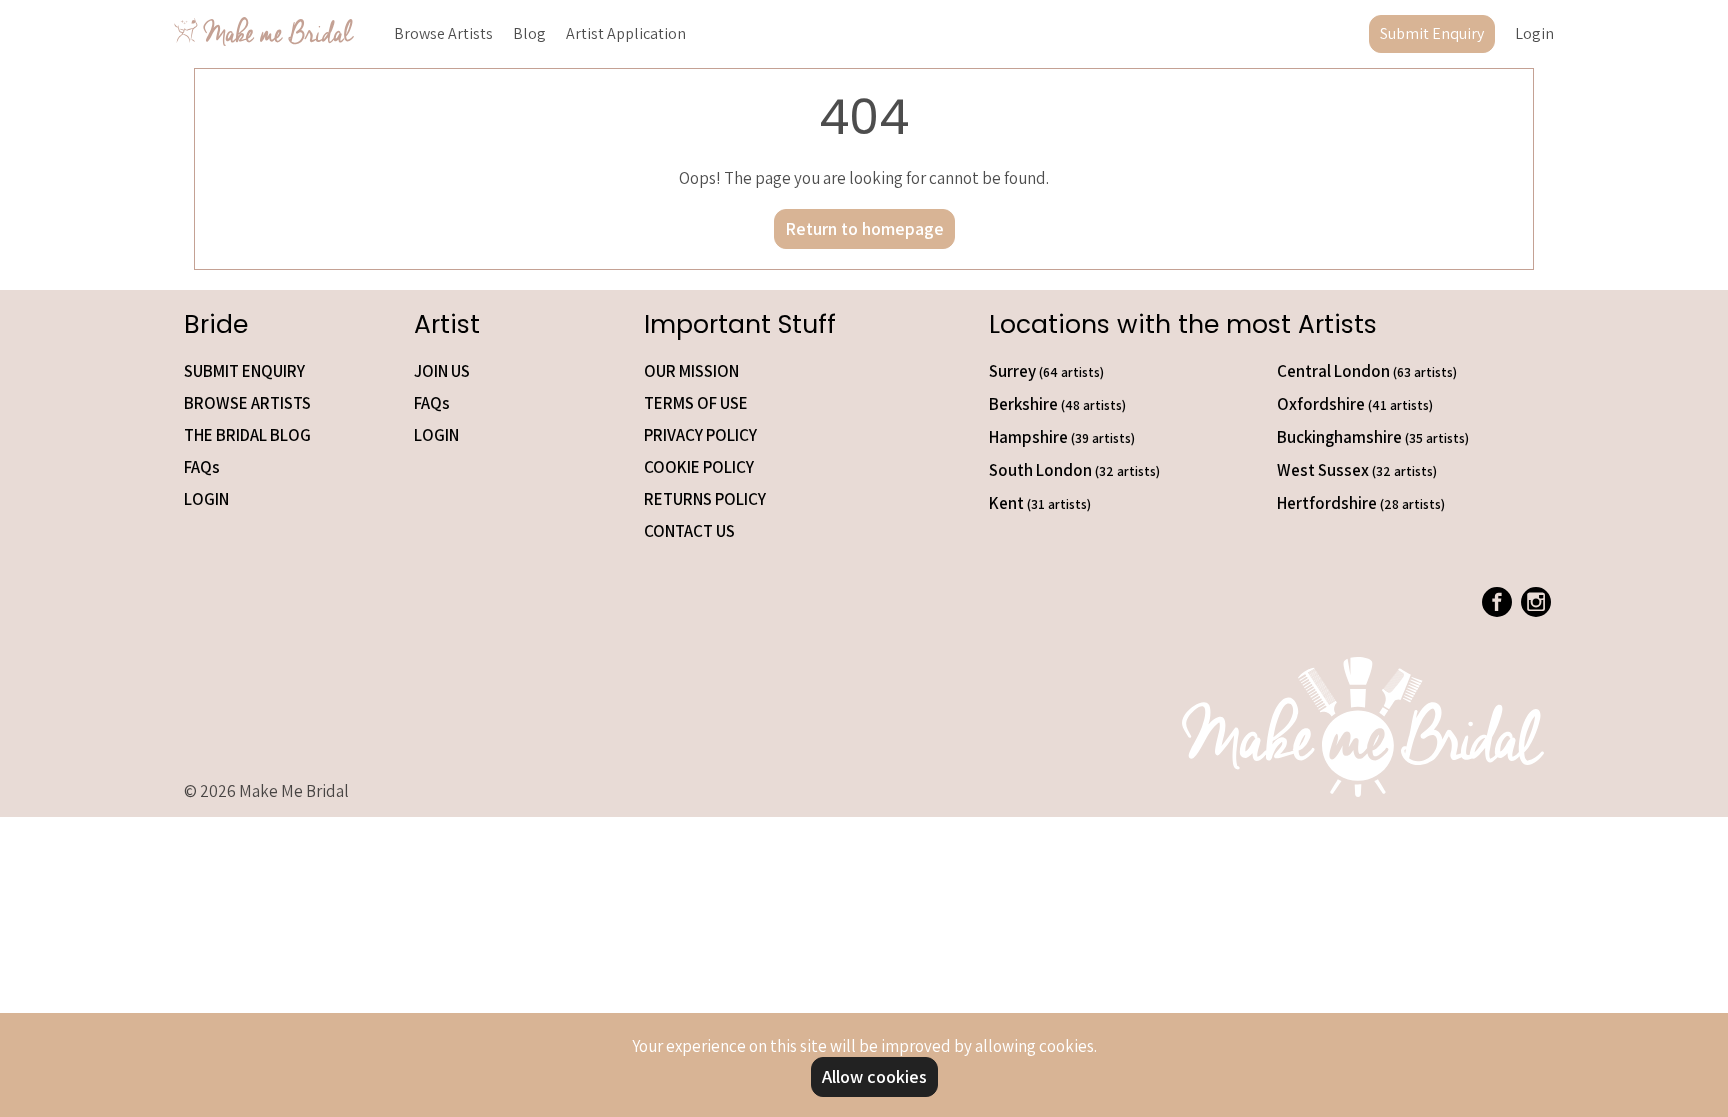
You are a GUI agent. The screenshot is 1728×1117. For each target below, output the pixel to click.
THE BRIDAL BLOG (247, 435)
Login (1534, 33)
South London (1074, 470)
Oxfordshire (1355, 404)
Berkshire (1057, 404)
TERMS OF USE (696, 403)
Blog (529, 33)
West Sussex (1357, 470)
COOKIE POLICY (699, 467)
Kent (1040, 503)
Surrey (1046, 371)
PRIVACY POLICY (700, 435)
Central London (1367, 371)
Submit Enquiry (1432, 33)
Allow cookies (874, 1076)
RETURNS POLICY (705, 499)
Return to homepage (864, 228)
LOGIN (206, 499)
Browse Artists (443, 33)
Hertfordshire (1361, 503)
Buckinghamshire (1373, 437)
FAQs (202, 467)
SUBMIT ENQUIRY (244, 371)
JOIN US (442, 371)
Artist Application (626, 33)
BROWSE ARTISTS (247, 403)
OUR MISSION (691, 371)
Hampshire (1062, 437)
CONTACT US (689, 531)
